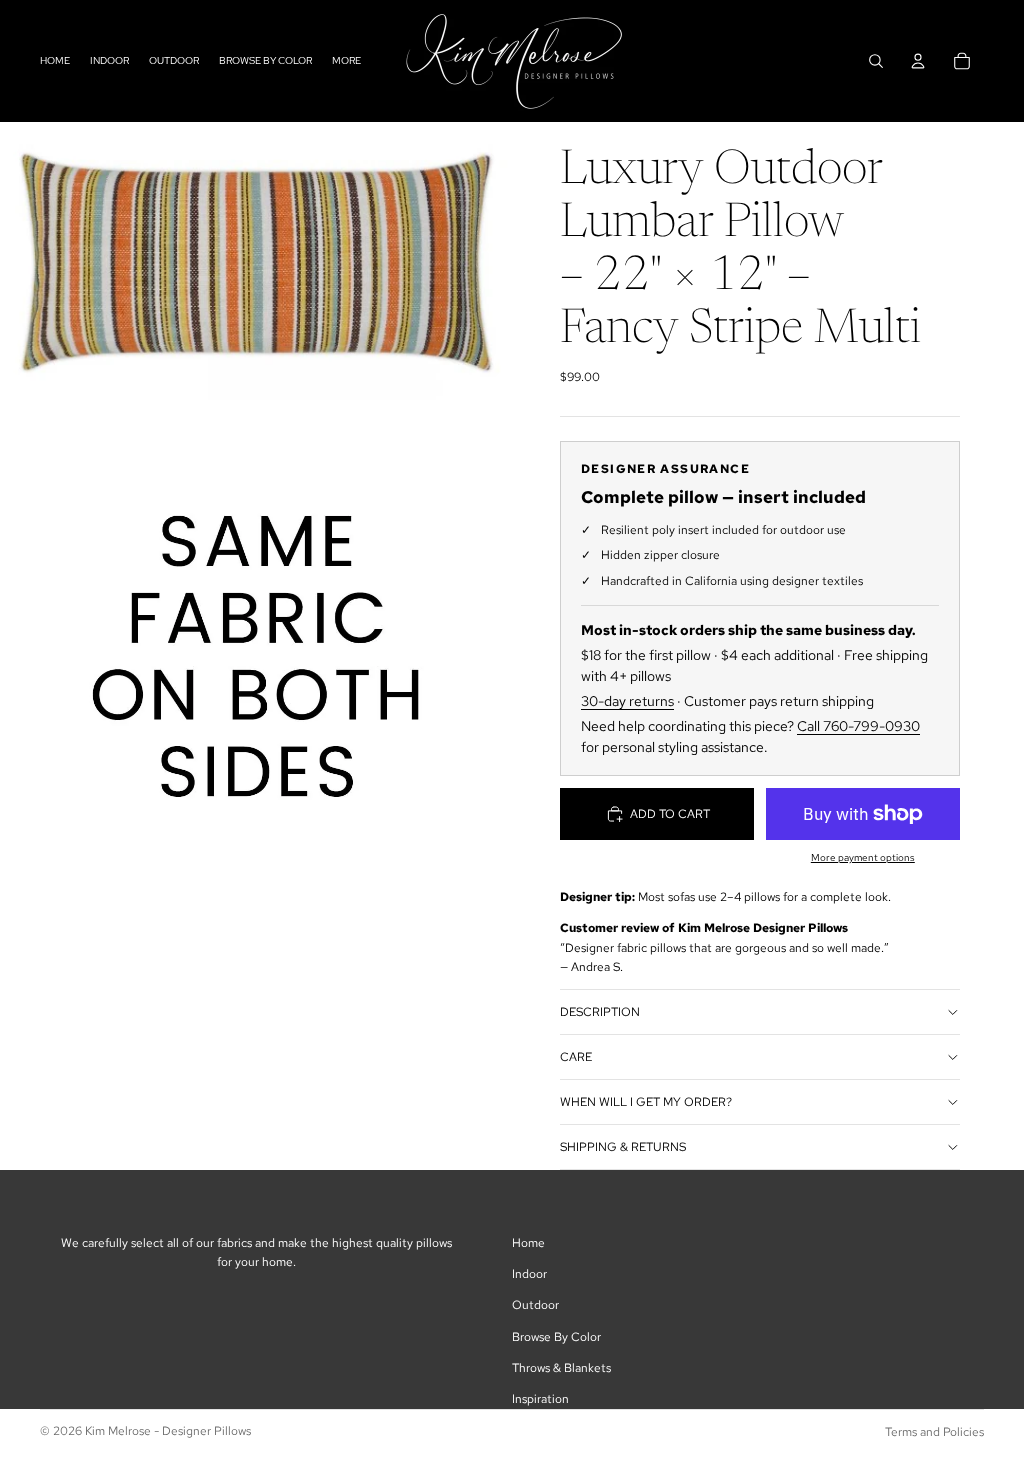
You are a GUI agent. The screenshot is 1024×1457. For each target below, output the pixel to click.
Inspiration (540, 1399)
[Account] (918, 61)
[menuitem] (346, 60)
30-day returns (627, 701)
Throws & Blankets (561, 1368)
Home (528, 1243)
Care (576, 1057)
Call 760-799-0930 (858, 726)
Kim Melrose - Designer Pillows (168, 1431)
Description (600, 1012)
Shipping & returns (623, 1147)
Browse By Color (556, 1337)
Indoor (529, 1274)
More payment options (863, 857)
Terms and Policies (934, 1432)
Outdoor (535, 1305)
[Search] (876, 61)
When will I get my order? (646, 1102)
